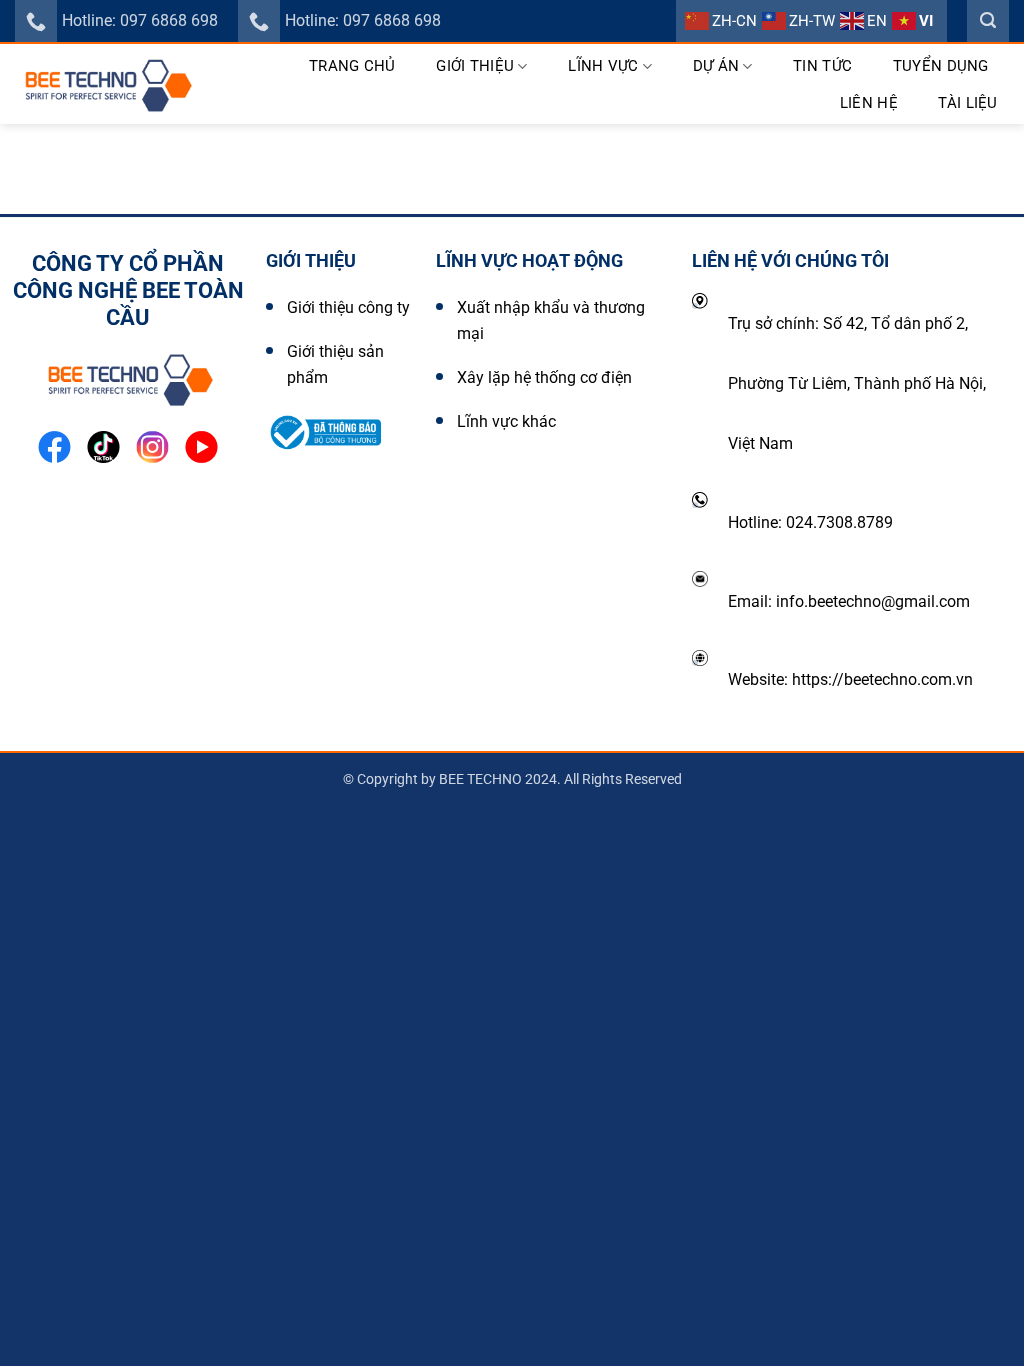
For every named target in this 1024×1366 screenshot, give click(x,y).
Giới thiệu (475, 66)
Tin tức (822, 66)
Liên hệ (869, 103)
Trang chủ (352, 66)
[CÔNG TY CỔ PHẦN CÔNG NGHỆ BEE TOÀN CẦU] (106, 83)
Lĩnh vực (603, 66)
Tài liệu (967, 103)
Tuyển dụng (941, 66)
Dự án (716, 66)
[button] (988, 21)
